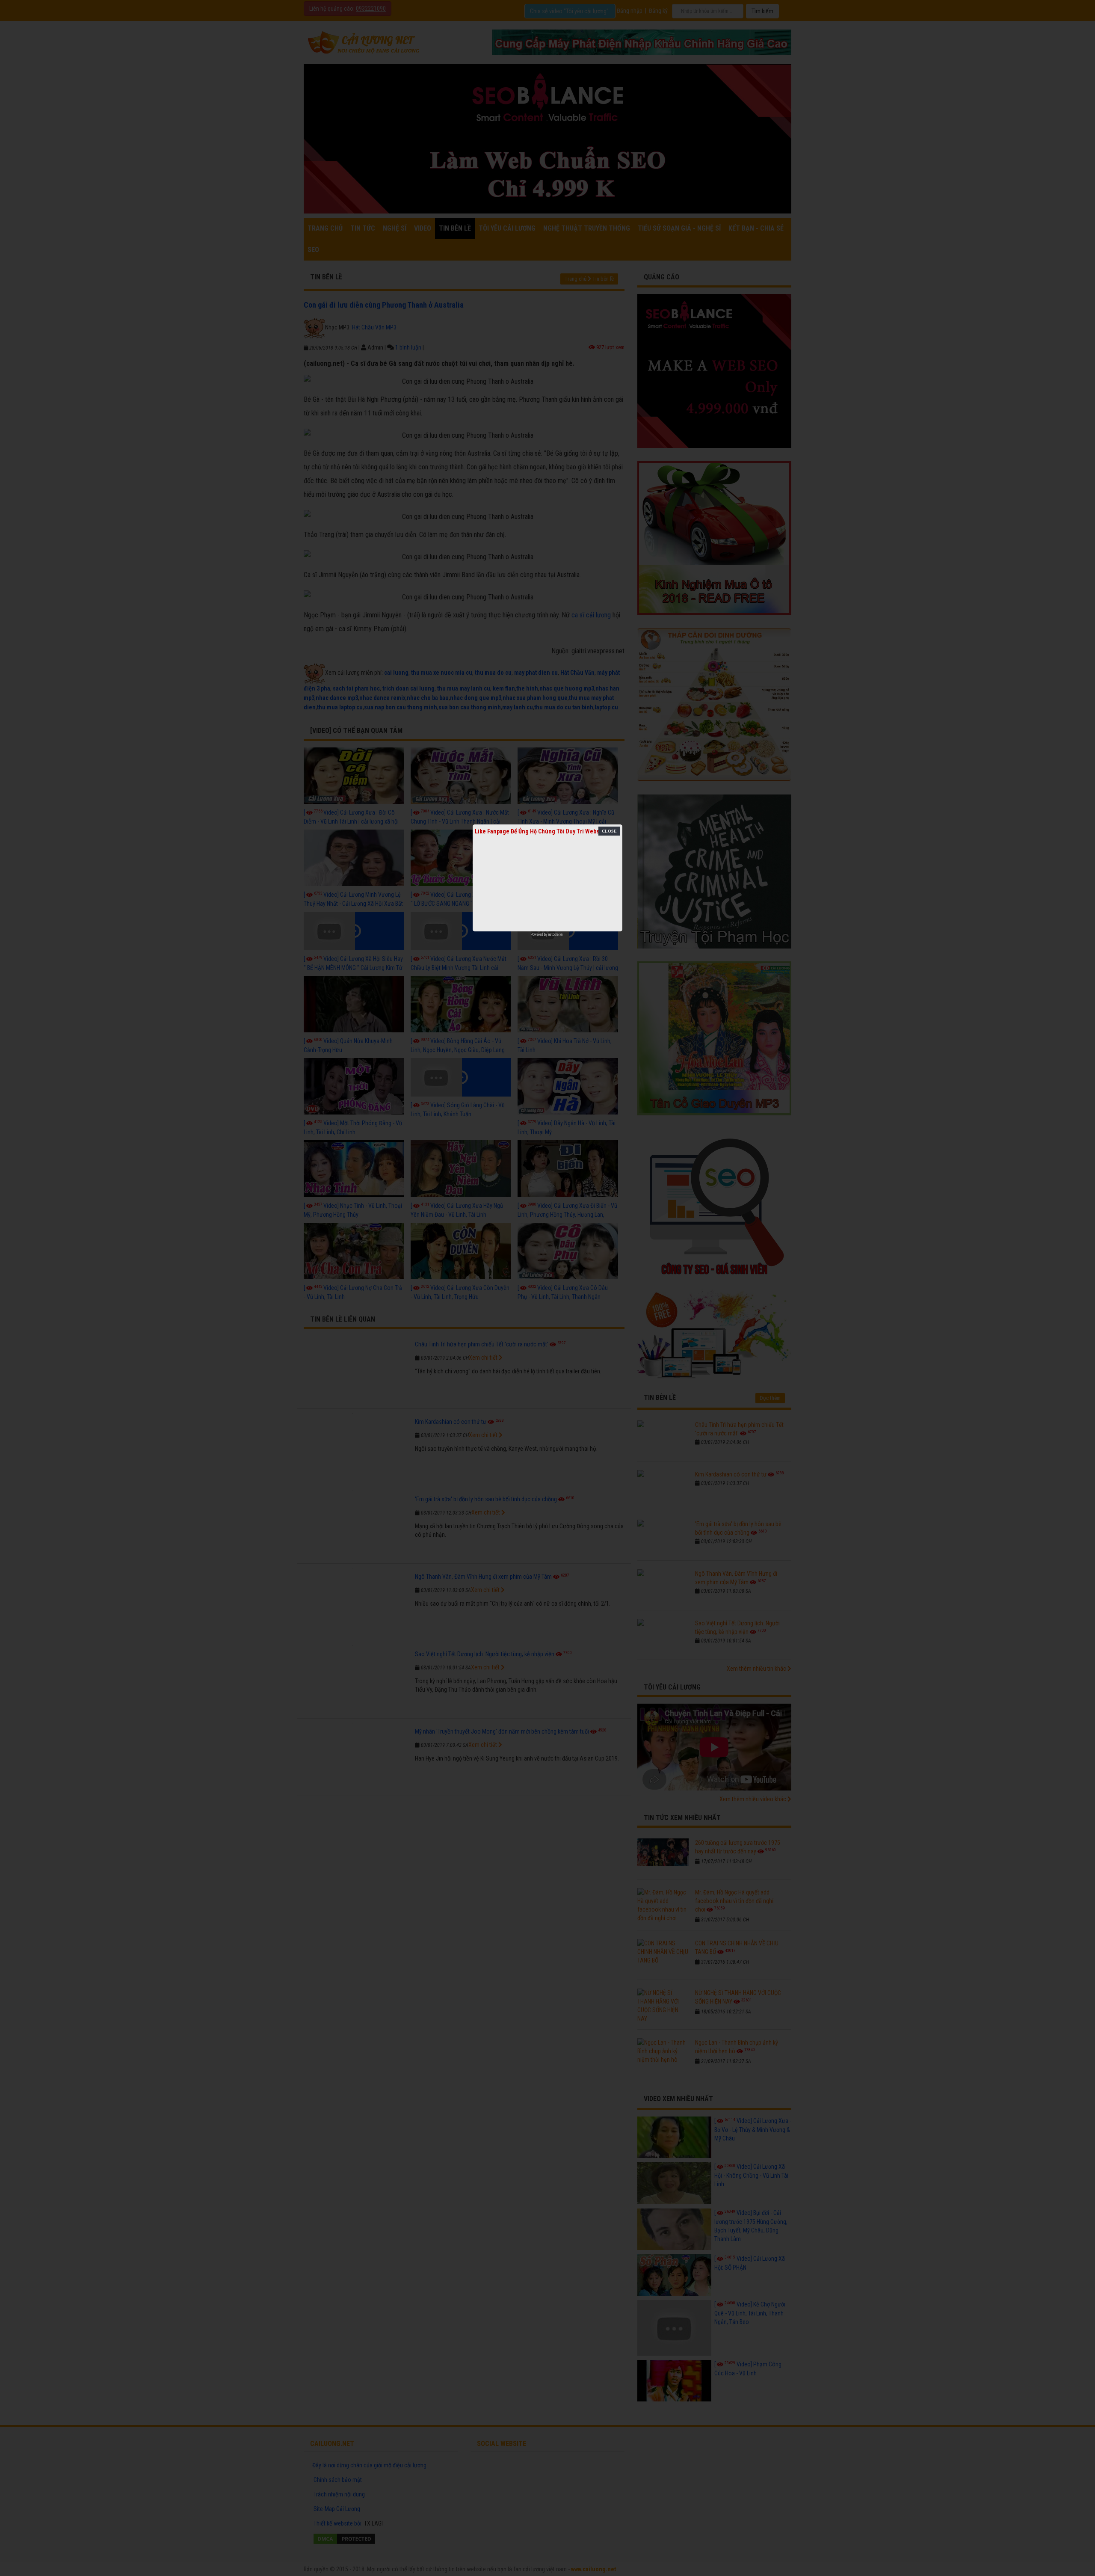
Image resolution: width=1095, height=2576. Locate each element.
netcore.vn (555, 934)
